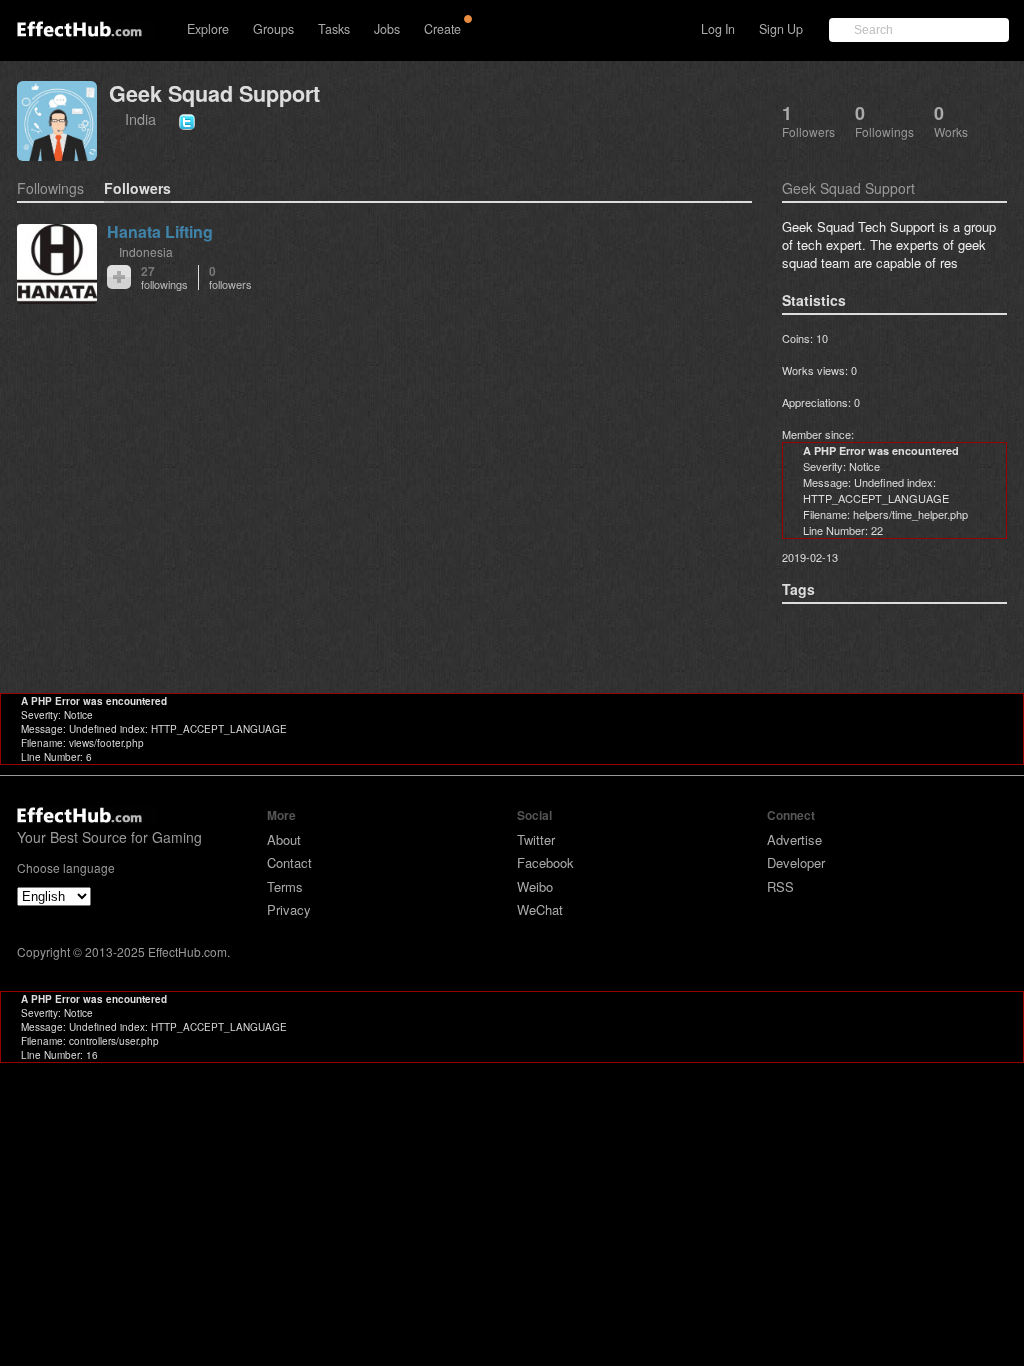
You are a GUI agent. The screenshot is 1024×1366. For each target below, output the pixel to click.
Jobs (387, 29)
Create (442, 29)
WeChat (540, 909)
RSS (780, 886)
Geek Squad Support (214, 93)
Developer (796, 862)
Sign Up (781, 29)
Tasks (334, 29)
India (140, 118)
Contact (289, 862)
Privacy (289, 909)
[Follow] (119, 277)
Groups (273, 29)
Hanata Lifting (160, 231)
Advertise (794, 839)
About (284, 839)
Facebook (545, 862)
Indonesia (146, 251)
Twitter (536, 839)
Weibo (535, 886)
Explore (208, 29)
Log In (718, 29)
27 (164, 277)
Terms (285, 886)
